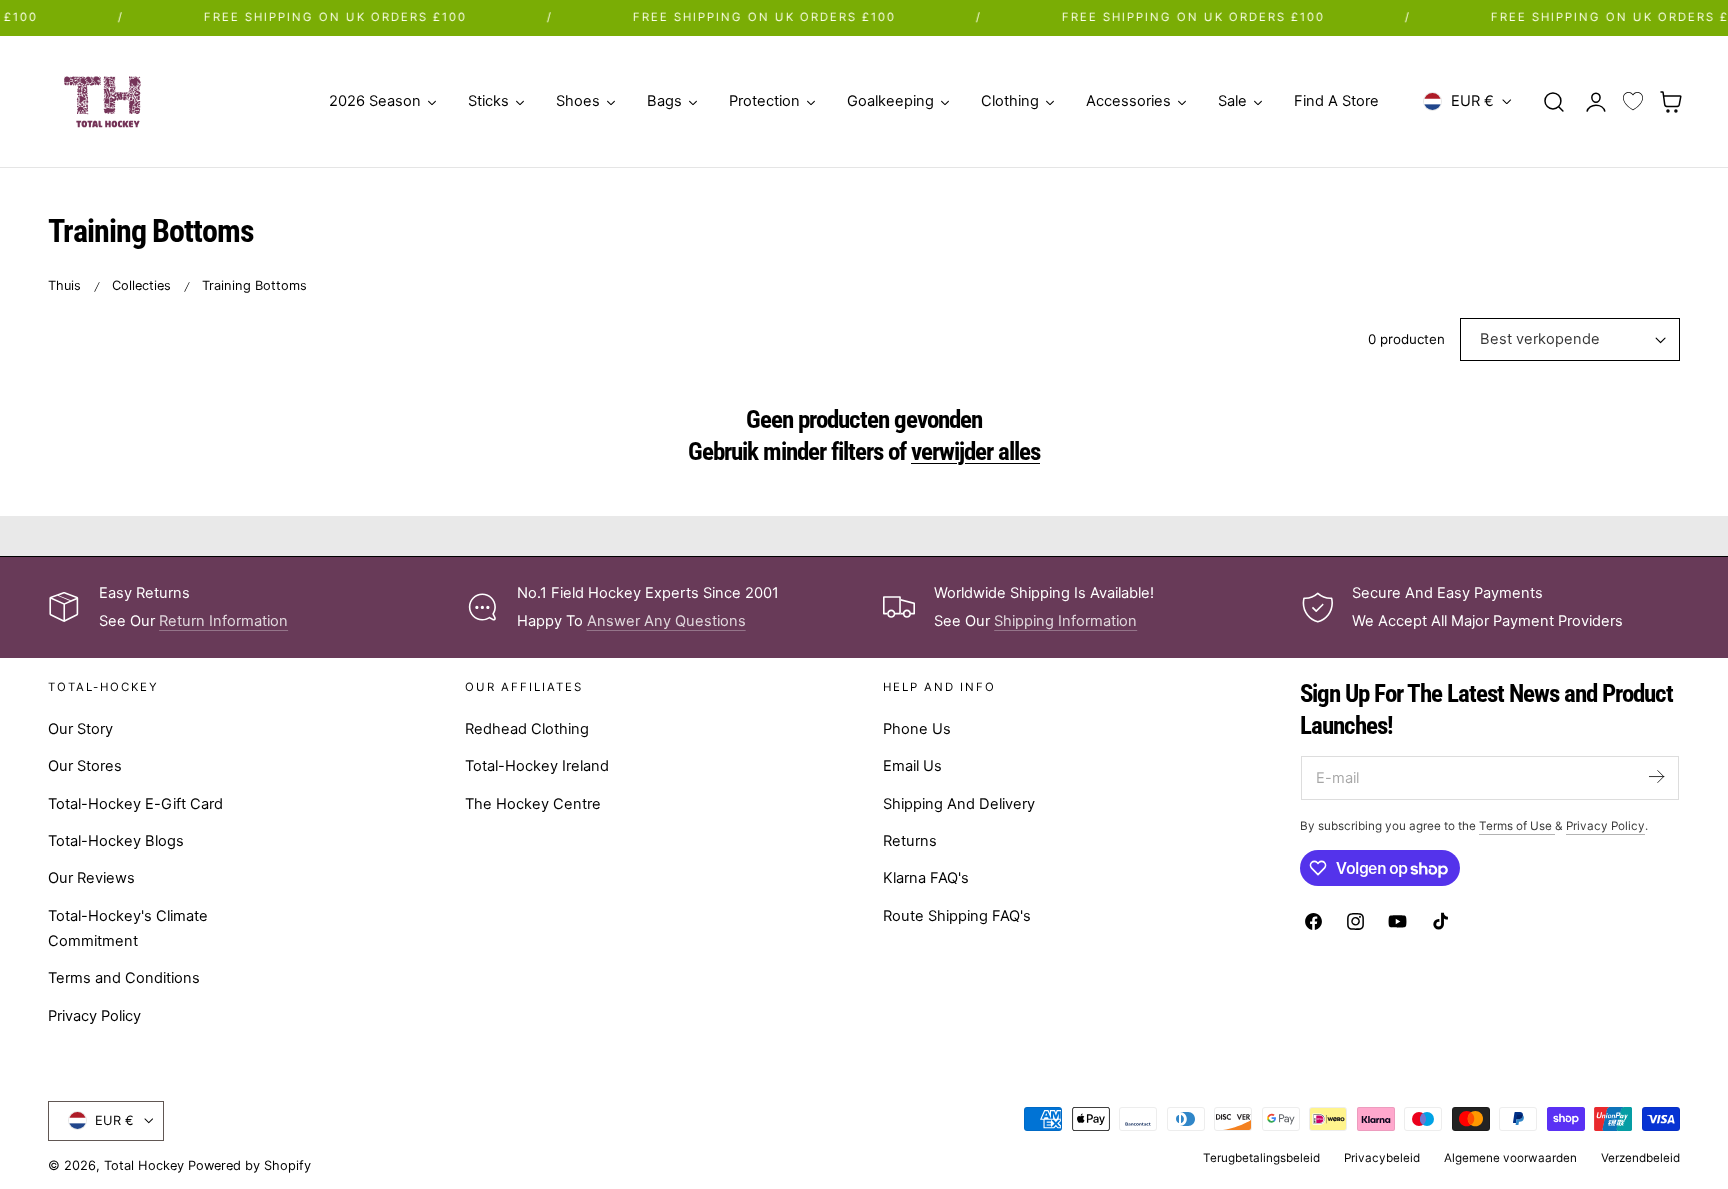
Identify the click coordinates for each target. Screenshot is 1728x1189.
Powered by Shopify (249, 1165)
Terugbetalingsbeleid (1261, 1158)
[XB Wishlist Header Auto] (1633, 102)
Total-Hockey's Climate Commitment (128, 928)
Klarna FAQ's (926, 878)
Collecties (141, 285)
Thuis (64, 285)
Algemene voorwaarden (1510, 1158)
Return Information (223, 621)
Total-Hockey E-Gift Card (135, 804)
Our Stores (85, 766)
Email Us (912, 766)
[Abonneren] (1656, 776)
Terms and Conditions (124, 978)
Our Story (80, 729)
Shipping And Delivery (959, 804)
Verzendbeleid (1640, 1158)
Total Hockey (144, 1165)
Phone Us (917, 729)
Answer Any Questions (666, 621)
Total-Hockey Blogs (116, 841)
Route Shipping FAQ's (957, 916)
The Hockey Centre (533, 804)
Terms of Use (1517, 826)
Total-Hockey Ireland (537, 766)
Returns (910, 841)
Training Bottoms (254, 285)
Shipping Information (1065, 621)
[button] (1554, 101)
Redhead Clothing (527, 729)
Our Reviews (91, 878)
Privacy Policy (94, 1016)
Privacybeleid (1382, 1158)
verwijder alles (975, 451)
